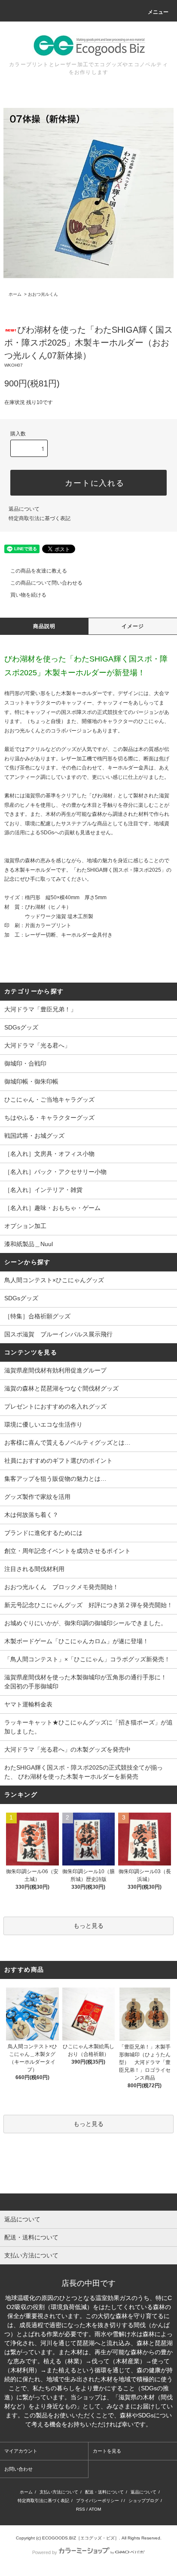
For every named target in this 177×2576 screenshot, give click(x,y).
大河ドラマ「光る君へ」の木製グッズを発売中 (67, 1749)
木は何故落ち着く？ (31, 1515)
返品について (24, 509)
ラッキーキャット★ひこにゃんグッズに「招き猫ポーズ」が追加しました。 (88, 1727)
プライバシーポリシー (98, 2501)
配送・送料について (104, 2492)
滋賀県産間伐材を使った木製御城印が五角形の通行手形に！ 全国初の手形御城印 (88, 1682)
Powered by (45, 2552)
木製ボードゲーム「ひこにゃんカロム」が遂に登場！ (76, 1641)
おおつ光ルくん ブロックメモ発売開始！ (61, 1587)
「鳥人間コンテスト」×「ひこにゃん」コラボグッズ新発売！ (87, 1659)
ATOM (95, 2509)
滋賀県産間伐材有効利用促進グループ (55, 1370)
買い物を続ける (28, 595)
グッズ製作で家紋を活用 (37, 1497)
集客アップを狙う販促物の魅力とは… (55, 1479)
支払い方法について (59, 2492)
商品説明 (44, 626)
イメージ (133, 626)
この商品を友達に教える (39, 571)
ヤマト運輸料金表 (28, 1704)
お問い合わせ (18, 2469)
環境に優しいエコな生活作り (43, 1424)
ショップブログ (143, 2501)
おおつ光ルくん (43, 294)
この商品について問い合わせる (46, 583)
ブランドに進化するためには (43, 1533)
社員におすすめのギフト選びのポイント (58, 1461)
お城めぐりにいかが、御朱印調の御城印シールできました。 (85, 1623)
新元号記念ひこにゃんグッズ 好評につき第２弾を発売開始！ (88, 1605)
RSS (81, 2509)
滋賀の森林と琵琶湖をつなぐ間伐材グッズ (61, 1388)
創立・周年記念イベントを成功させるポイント (67, 1551)
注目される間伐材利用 (34, 1569)
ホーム (15, 294)
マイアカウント (21, 2451)
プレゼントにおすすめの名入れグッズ (55, 1406)
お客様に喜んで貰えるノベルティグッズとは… (67, 1443)
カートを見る (107, 2451)
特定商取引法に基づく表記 (40, 518)
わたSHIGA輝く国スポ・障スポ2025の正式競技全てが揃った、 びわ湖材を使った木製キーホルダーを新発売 (84, 1772)
